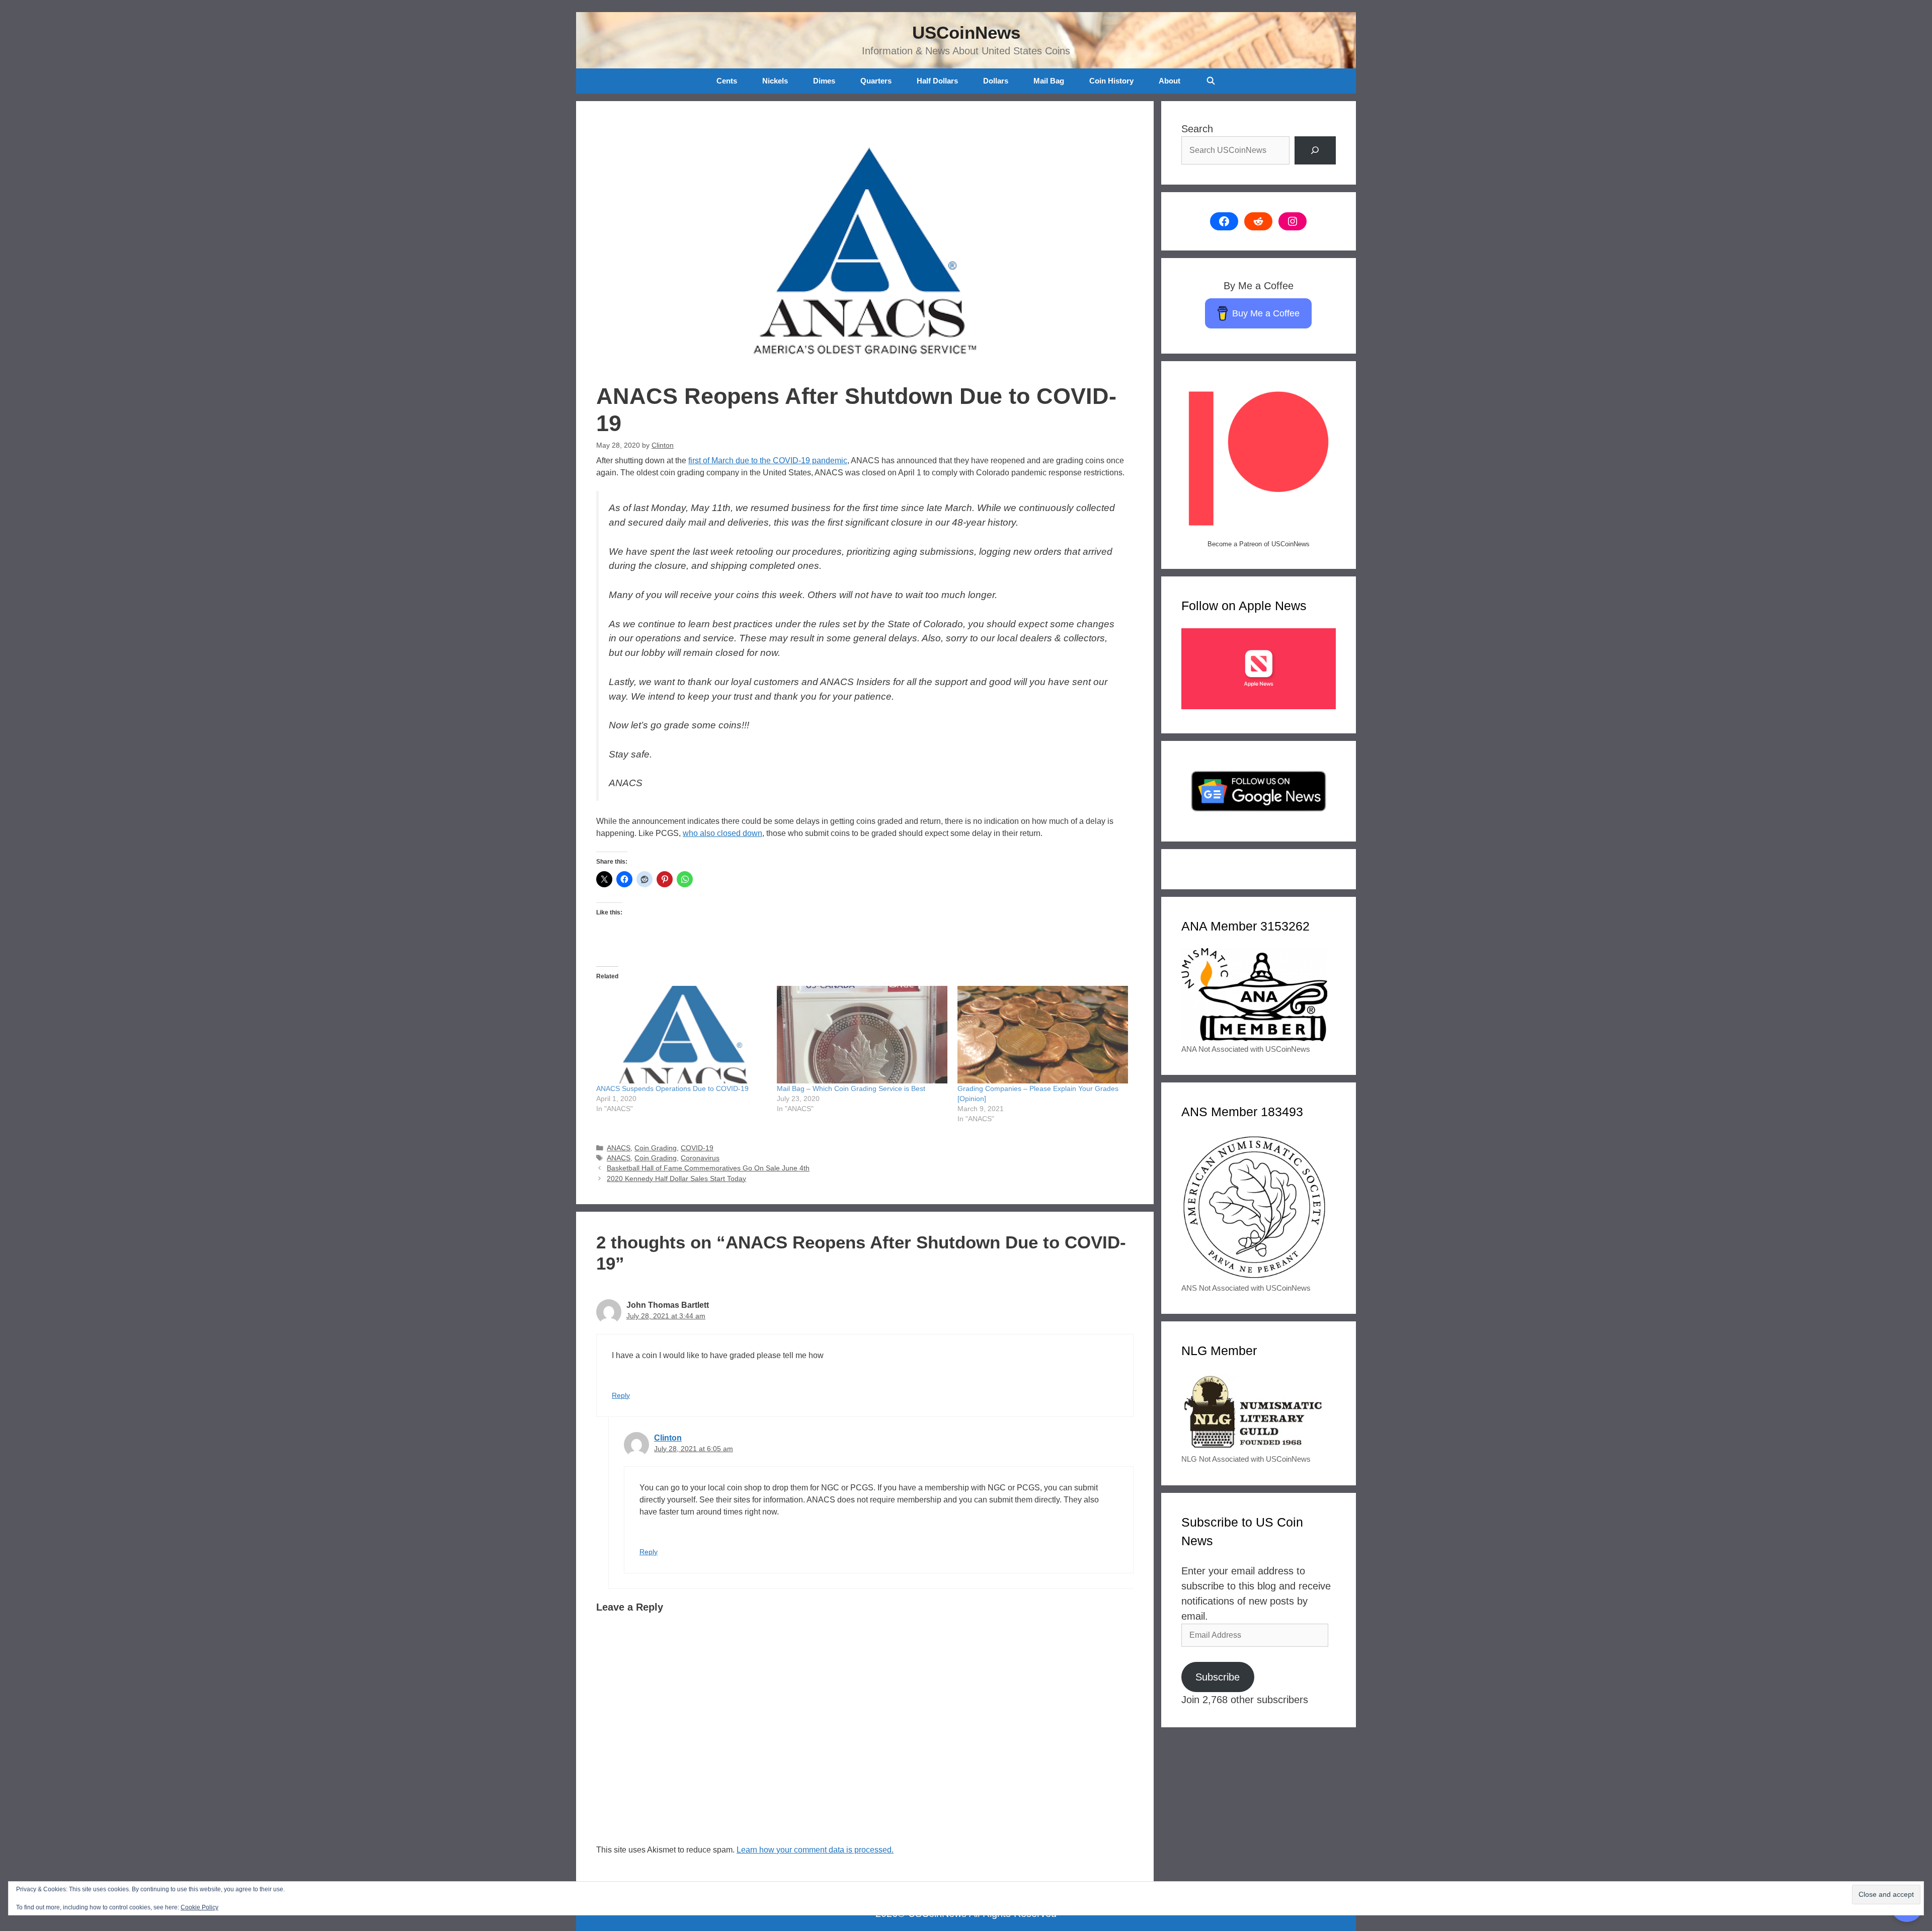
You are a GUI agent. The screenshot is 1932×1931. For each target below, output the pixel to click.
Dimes (824, 81)
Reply (621, 1396)
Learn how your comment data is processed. (815, 1850)
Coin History (1111, 81)
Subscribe (1218, 1677)
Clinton (668, 1438)
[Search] (1315, 150)
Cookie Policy (199, 1907)
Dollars (996, 81)
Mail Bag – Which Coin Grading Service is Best (851, 1088)
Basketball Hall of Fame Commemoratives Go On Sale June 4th (708, 1168)
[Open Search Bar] (1210, 81)
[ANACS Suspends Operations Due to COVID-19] (681, 1035)
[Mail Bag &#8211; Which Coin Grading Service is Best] (862, 1035)
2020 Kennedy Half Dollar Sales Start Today (676, 1179)
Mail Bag (1049, 81)
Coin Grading (656, 1148)
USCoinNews (966, 32)
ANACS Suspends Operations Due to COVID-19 (672, 1088)
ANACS (619, 1148)
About (1170, 81)
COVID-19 (697, 1148)
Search (1197, 129)
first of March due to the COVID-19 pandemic (768, 460)
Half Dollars (937, 81)
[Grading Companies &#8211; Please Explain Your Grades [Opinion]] (1043, 1035)
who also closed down (722, 833)
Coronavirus (700, 1158)
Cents (727, 81)
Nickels (775, 81)
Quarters (876, 81)
